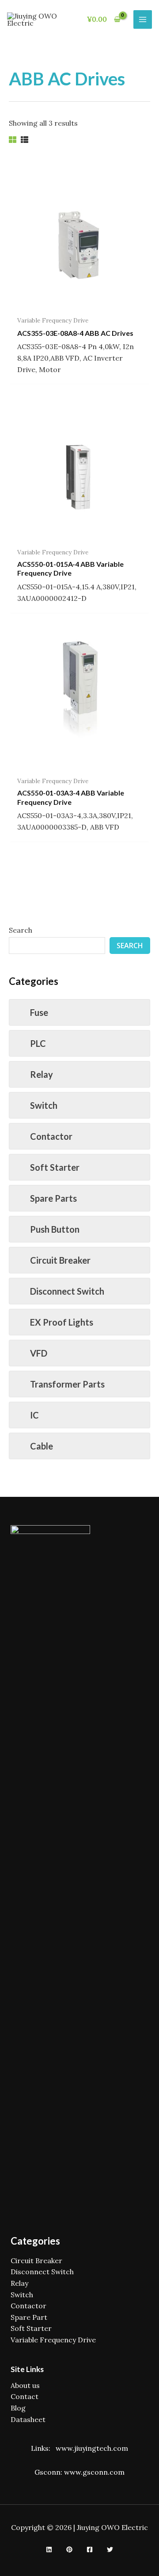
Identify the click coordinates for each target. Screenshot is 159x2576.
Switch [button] (44, 1105)
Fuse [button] (39, 1012)
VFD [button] (39, 1353)
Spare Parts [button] (53, 1198)
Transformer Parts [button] (67, 1384)
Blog (18, 2408)
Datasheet (28, 2419)
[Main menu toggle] (143, 19)
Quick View (80, 302)
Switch (22, 2295)
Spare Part (29, 2317)
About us (25, 2385)
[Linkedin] (49, 2549)
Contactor (28, 2306)
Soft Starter (31, 2328)
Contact (25, 2396)
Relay (19, 2283)
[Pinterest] (69, 2549)
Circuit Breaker (36, 2261)
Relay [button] (42, 1074)
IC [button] (34, 1415)
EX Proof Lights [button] (62, 1322)
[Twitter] (110, 2549)
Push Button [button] (55, 1229)
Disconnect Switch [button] (67, 1291)
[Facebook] (90, 2549)
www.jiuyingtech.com (92, 2448)
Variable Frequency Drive (53, 2340)
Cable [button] (42, 1446)
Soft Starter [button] (55, 1167)
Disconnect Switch (42, 2272)
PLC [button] (38, 1043)
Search (21, 930)
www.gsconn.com (94, 2472)
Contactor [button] (51, 1136)
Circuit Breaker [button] (60, 1260)
